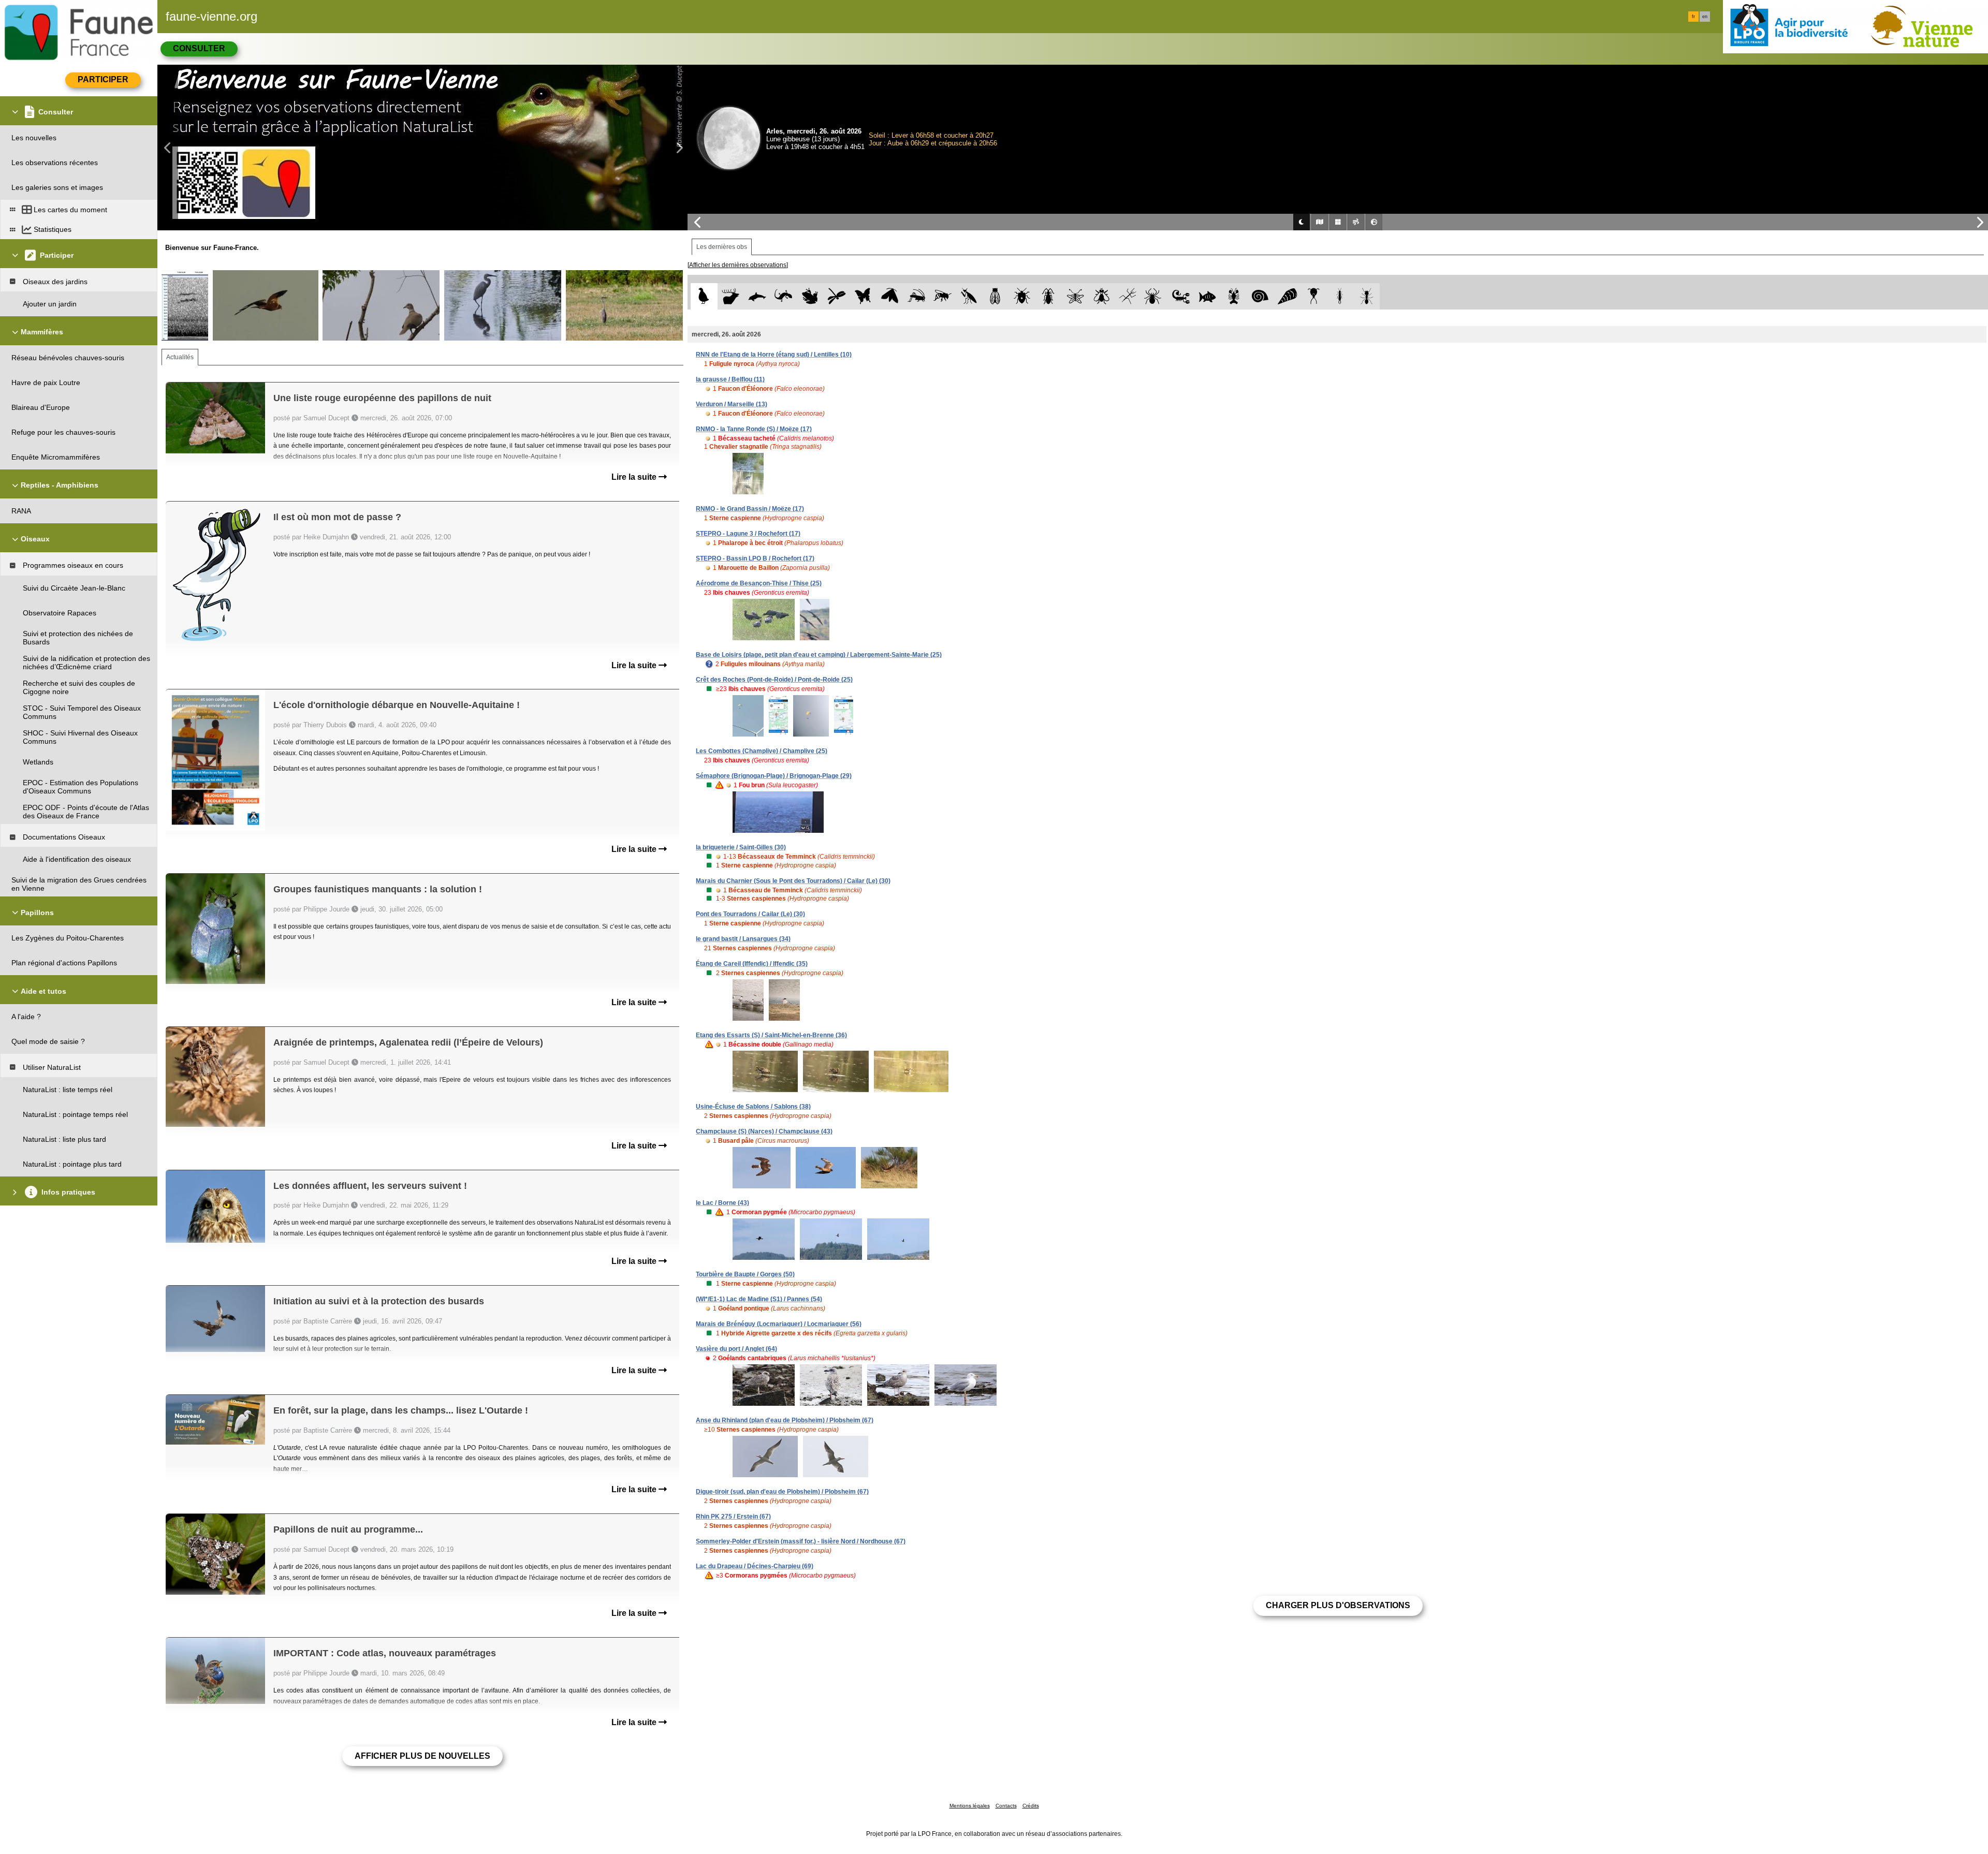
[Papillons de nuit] (890, 296)
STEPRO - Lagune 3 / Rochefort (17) (748, 534)
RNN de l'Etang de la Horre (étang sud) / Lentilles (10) (774, 355)
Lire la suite (635, 477)
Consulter (199, 48)
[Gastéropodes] (1260, 296)
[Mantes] (969, 296)
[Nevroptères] (1075, 296)
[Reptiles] (784, 296)
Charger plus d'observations (1338, 1605)
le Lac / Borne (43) (722, 1203)
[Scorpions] (1181, 296)
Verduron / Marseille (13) (732, 404)
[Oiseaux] (704, 296)
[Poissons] (1208, 296)
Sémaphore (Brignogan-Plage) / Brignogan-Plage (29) (774, 776)
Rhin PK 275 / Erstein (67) (733, 1517)
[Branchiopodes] (1314, 296)
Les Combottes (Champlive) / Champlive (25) (762, 751)
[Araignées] (1155, 296)
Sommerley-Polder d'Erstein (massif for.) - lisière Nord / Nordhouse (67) (801, 1541)
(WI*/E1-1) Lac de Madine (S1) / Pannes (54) (759, 1299)
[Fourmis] (1366, 296)
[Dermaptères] (1340, 296)
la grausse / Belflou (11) (730, 379)
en (1705, 17)
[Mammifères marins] (757, 296)
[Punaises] (1022, 296)
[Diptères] (1101, 296)
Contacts (1006, 1806)
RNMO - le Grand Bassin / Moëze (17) (750, 509)
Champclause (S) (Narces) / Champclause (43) (764, 1131)
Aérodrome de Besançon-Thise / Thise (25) (759, 583)
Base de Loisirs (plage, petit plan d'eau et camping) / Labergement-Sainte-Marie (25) (819, 655)
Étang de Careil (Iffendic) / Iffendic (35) (752, 964)
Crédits (1031, 1806)
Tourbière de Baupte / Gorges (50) (745, 1274)
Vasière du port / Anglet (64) (736, 1349)
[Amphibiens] (810, 296)
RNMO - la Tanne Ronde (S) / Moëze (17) (754, 429)
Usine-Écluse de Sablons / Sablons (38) (753, 1107)
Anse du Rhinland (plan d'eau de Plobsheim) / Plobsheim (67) (785, 1420)
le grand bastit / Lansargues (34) (743, 939)
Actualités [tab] (180, 357)
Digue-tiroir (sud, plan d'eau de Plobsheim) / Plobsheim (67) (782, 1492)
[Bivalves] (1287, 296)
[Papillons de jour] (863, 296)
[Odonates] (836, 296)
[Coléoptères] (1049, 296)
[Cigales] (995, 296)
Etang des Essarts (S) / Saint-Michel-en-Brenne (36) (771, 1035)
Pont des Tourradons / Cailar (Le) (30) (750, 914)
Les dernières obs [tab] (722, 247)
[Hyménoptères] (942, 296)
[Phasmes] (1128, 296)
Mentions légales (970, 1806)
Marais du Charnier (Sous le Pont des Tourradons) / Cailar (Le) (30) (793, 881)
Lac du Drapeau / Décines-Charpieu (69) (755, 1566)
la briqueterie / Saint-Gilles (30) (741, 847)
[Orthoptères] (916, 296)
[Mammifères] (731, 296)
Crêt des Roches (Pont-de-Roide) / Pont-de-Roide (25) (774, 680)
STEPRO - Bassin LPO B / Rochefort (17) (755, 558)
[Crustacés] (1234, 296)
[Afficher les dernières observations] (738, 265)
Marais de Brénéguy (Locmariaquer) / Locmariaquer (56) (779, 1324)
